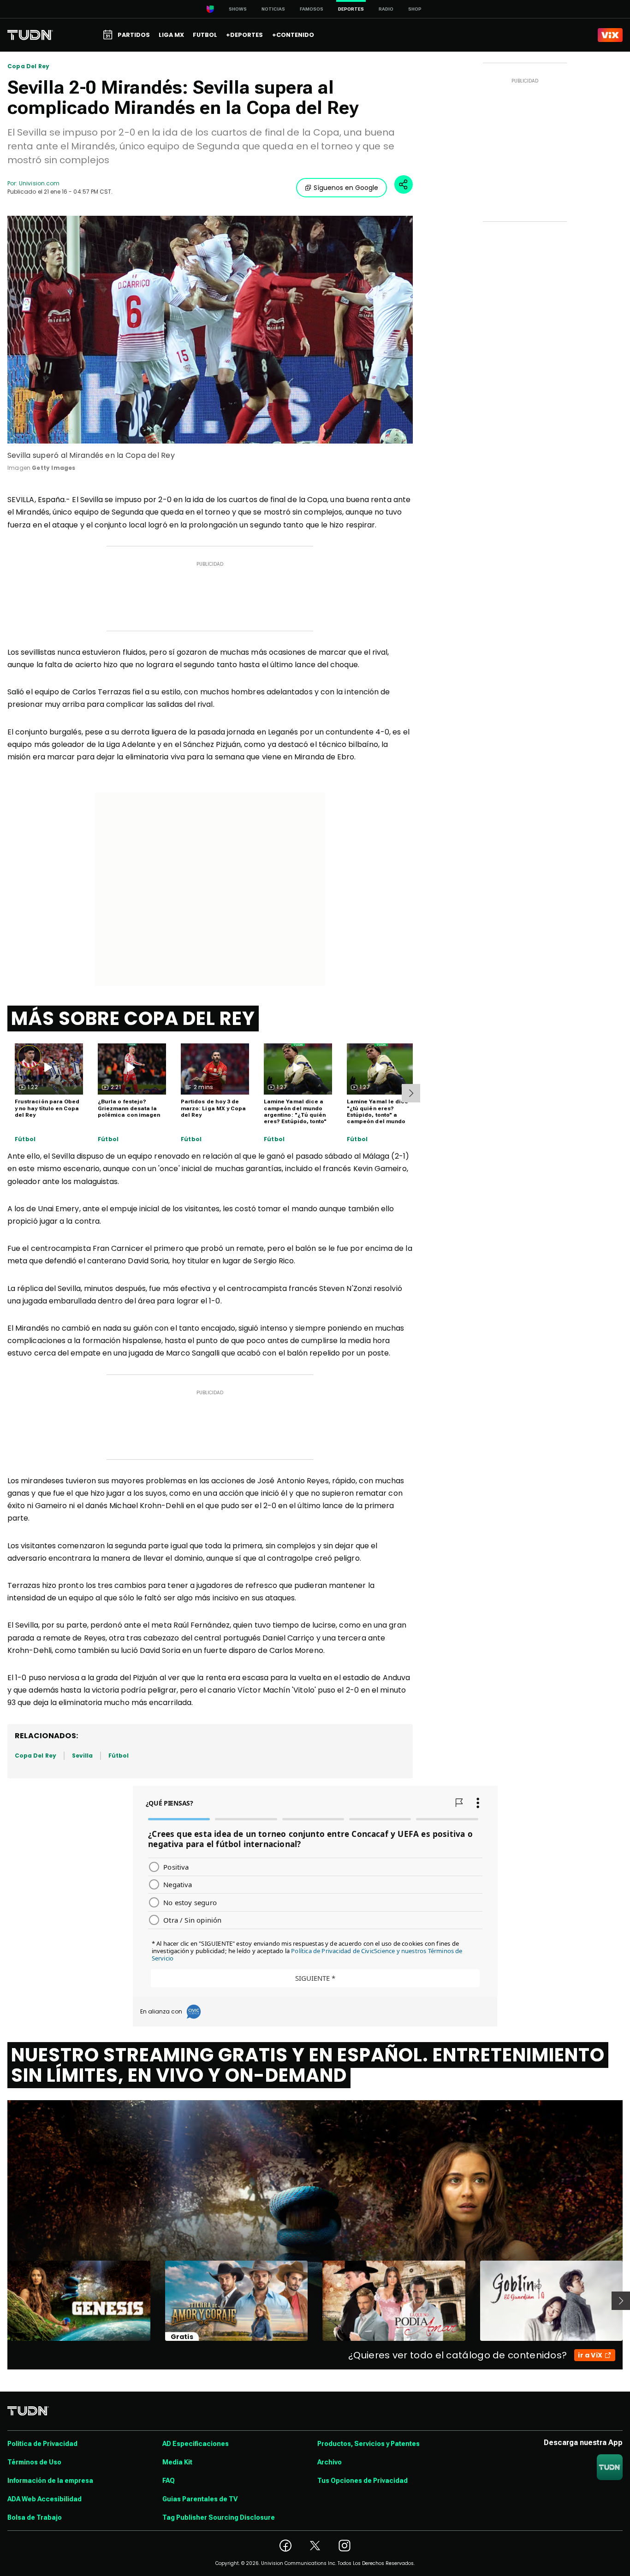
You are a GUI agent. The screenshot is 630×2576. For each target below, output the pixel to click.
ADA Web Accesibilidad (45, 2499)
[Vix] (610, 35)
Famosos (312, 9)
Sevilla (82, 1756)
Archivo (330, 2462)
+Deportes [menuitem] (244, 35)
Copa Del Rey (28, 66)
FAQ (169, 2481)
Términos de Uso (34, 2462)
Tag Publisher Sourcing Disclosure (219, 2517)
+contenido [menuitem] (293, 35)
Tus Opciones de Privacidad (363, 2481)
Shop (415, 9)
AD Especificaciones (196, 2444)
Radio (386, 9)
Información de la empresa (50, 2481)
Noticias (273, 9)
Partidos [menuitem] (134, 35)
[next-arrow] (411, 1093)
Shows (238, 9)
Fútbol (25, 1139)
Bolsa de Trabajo (35, 2517)
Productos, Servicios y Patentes (368, 2444)
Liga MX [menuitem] (171, 35)
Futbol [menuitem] (205, 35)
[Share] (404, 184)
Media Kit (177, 2462)
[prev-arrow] (2, 2301)
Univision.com (39, 183)
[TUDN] (30, 35)
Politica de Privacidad (42, 2444)
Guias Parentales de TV (200, 2499)
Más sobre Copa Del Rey (133, 1019)
